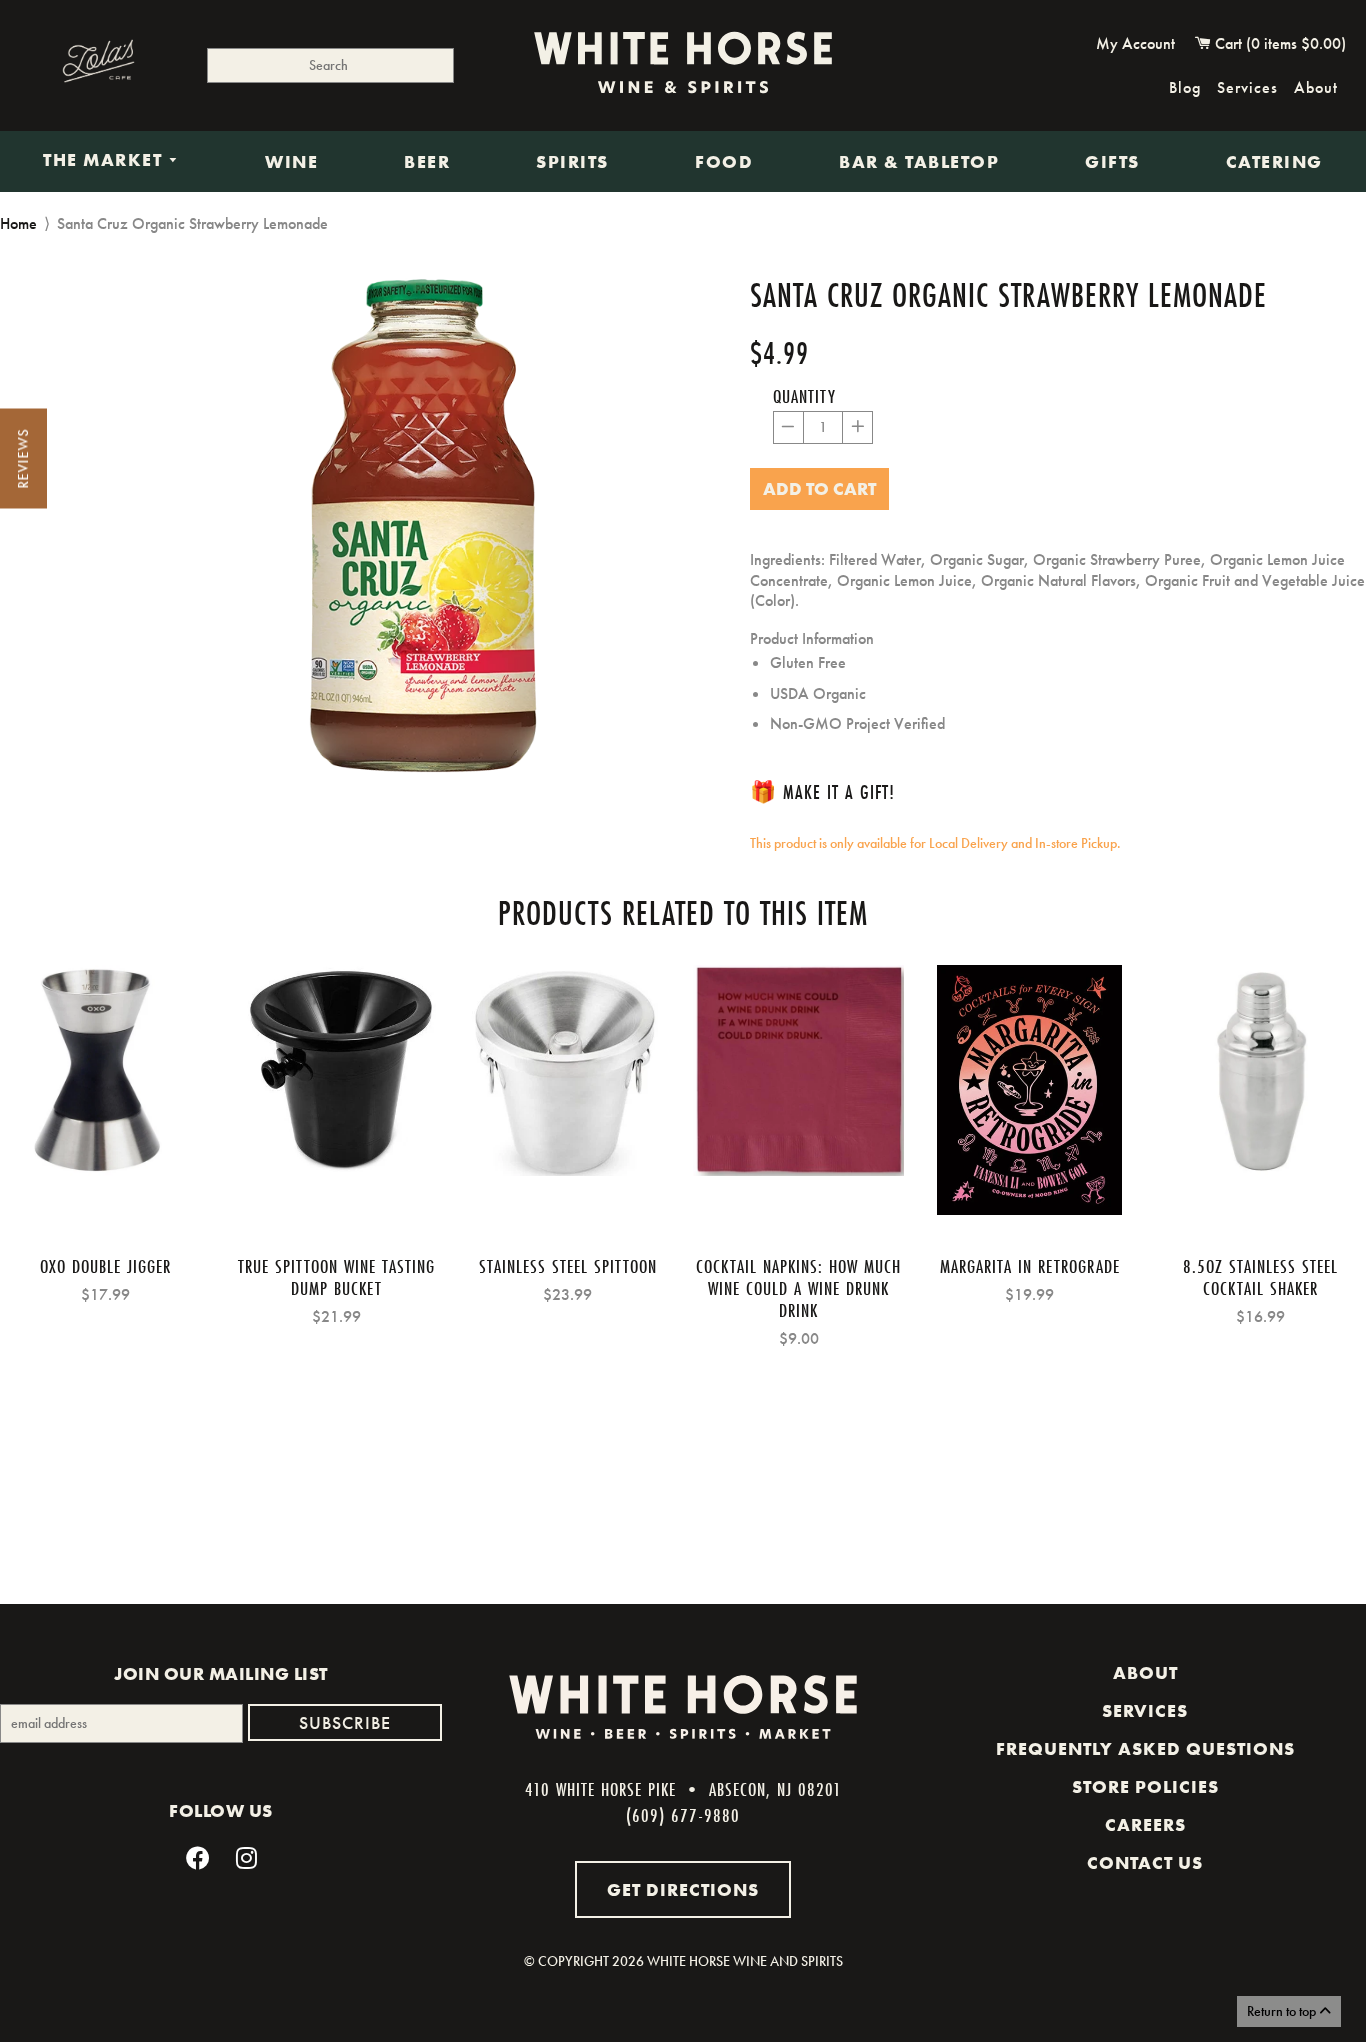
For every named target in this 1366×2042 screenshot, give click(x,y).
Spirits (572, 162)
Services (1247, 87)
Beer (427, 162)
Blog (1185, 87)
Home (18, 223)
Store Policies (1145, 1787)
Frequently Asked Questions (1145, 1749)
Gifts (1112, 162)
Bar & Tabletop (919, 162)
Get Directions (683, 1889)
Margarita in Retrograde (1030, 1266)
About (1316, 87)
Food (724, 162)
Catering (1274, 162)
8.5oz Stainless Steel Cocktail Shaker (1260, 1277)
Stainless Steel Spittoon (568, 1266)
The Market (105, 161)
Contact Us (1145, 1863)
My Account (1135, 43)
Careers (1145, 1825)
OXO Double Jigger (105, 1266)
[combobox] (331, 65)
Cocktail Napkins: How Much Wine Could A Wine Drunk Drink (798, 1288)
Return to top (1283, 2011)
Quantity (804, 396)
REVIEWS (23, 459)
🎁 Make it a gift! (822, 791)
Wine (291, 162)
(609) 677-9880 (683, 1815)
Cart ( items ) (1278, 43)
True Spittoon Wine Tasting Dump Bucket (336, 1277)
